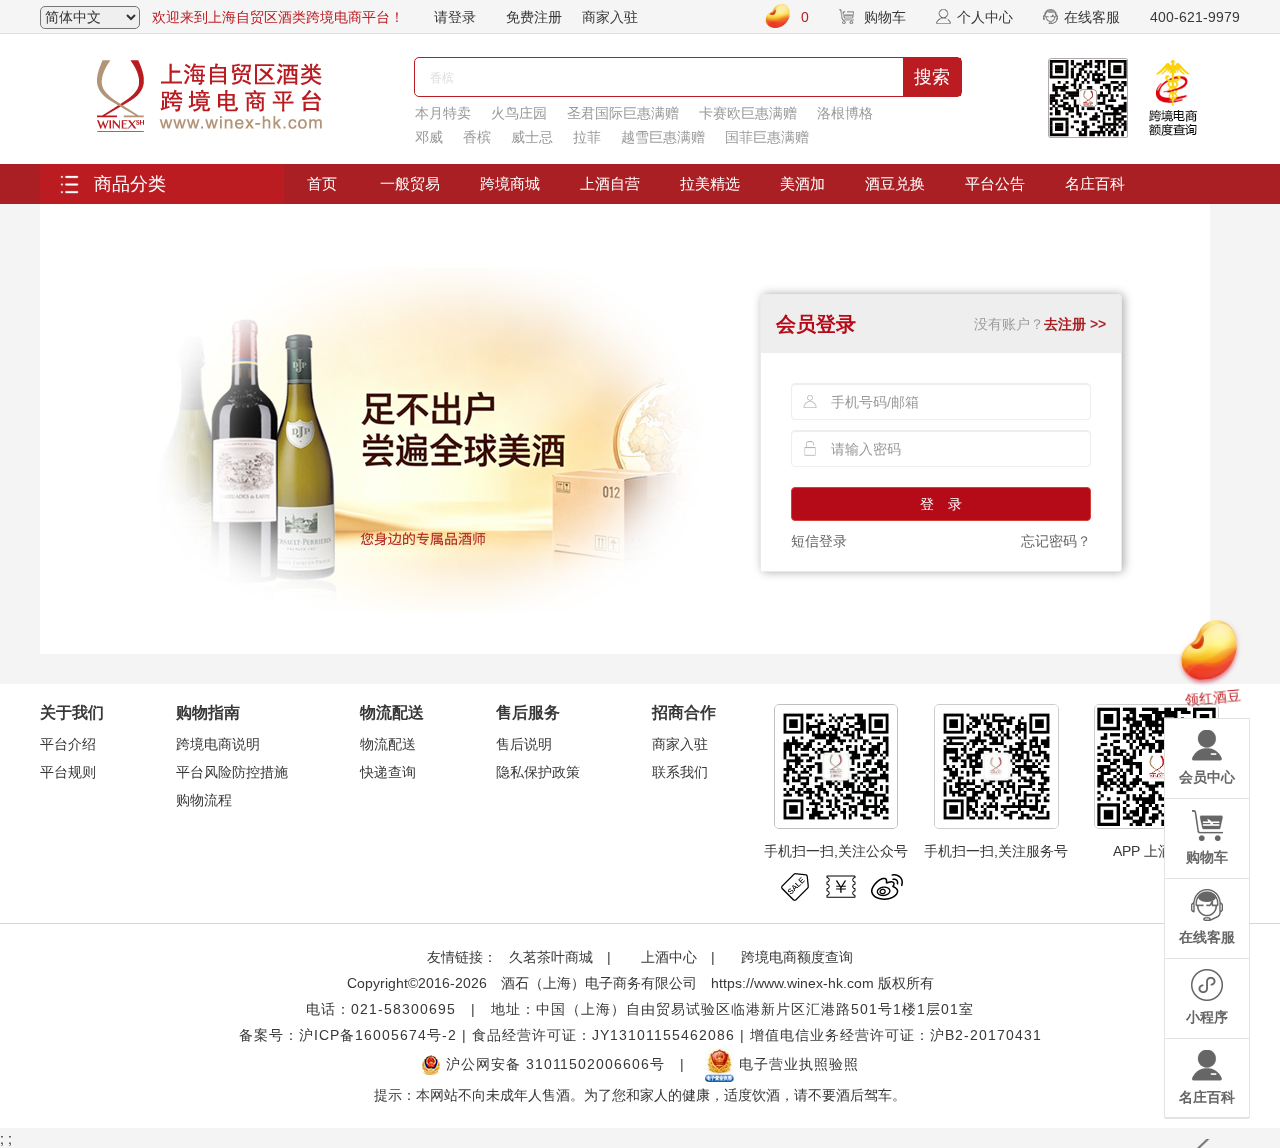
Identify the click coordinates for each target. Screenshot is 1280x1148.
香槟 (477, 137)
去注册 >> (1075, 324)
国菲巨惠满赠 (767, 137)
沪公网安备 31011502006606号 (553, 1064)
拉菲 (587, 137)
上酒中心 (667, 957)
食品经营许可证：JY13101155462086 (603, 1035)
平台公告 (995, 183)
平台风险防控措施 (232, 772)
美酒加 (802, 183)
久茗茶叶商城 (551, 957)
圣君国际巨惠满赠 (623, 113)
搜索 (932, 77)
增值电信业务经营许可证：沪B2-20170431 (896, 1035)
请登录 (455, 17)
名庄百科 (1095, 183)
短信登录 (819, 541)
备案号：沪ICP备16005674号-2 (348, 1035)
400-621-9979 (1195, 17)
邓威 (429, 137)
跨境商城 (510, 183)
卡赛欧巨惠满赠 (748, 113)
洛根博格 (845, 113)
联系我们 (680, 772)
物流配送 (388, 744)
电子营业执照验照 (796, 1064)
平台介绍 (68, 744)
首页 (322, 183)
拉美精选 (710, 183)
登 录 (941, 504)
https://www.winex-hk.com (792, 983)
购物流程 (204, 800)
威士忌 (532, 137)
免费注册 (534, 17)
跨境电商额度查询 (797, 957)
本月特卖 (443, 113)
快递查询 (388, 772)
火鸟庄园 (519, 113)
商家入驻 (610, 17)
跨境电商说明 (218, 744)
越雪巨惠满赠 (663, 137)
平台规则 (68, 772)
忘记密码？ (1056, 541)
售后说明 (524, 744)
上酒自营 (610, 183)
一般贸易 (410, 183)
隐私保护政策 (538, 772)
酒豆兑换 (895, 183)
